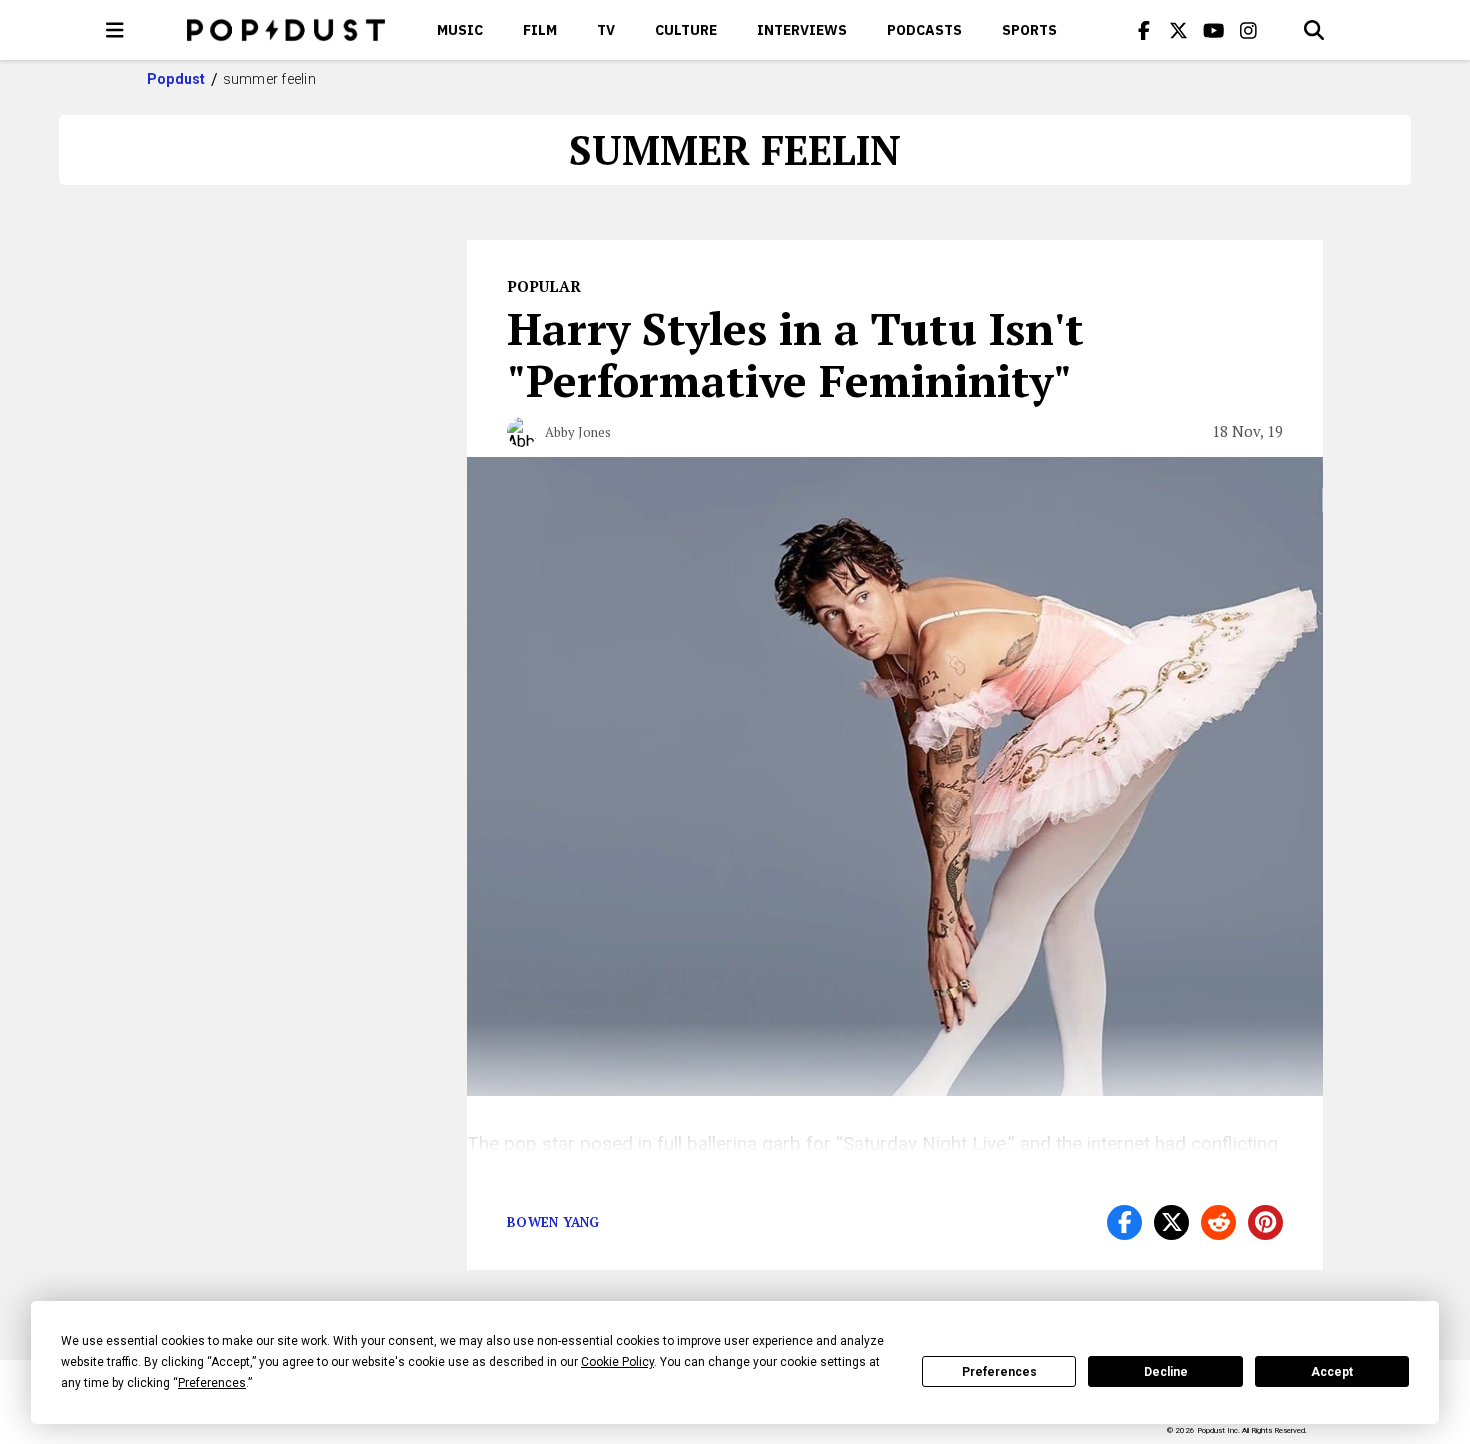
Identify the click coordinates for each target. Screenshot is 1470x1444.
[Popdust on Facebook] (1144, 30)
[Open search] (1314, 30)
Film (540, 30)
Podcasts (924, 30)
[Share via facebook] (1124, 1222)
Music (460, 30)
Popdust (176, 79)
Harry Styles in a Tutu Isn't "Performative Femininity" (795, 354)
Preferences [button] (212, 1383)
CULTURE (686, 30)
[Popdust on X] (1179, 30)
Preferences (999, 1372)
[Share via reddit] (1218, 1222)
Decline (1166, 1372)
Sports (1029, 30)
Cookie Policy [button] (617, 1362)
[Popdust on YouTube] (1214, 30)
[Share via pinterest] (1265, 1222)
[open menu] (115, 30)
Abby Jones (578, 432)
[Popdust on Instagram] (1249, 30)
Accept (1332, 1372)
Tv (606, 30)
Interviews (802, 30)
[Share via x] (1171, 1222)
